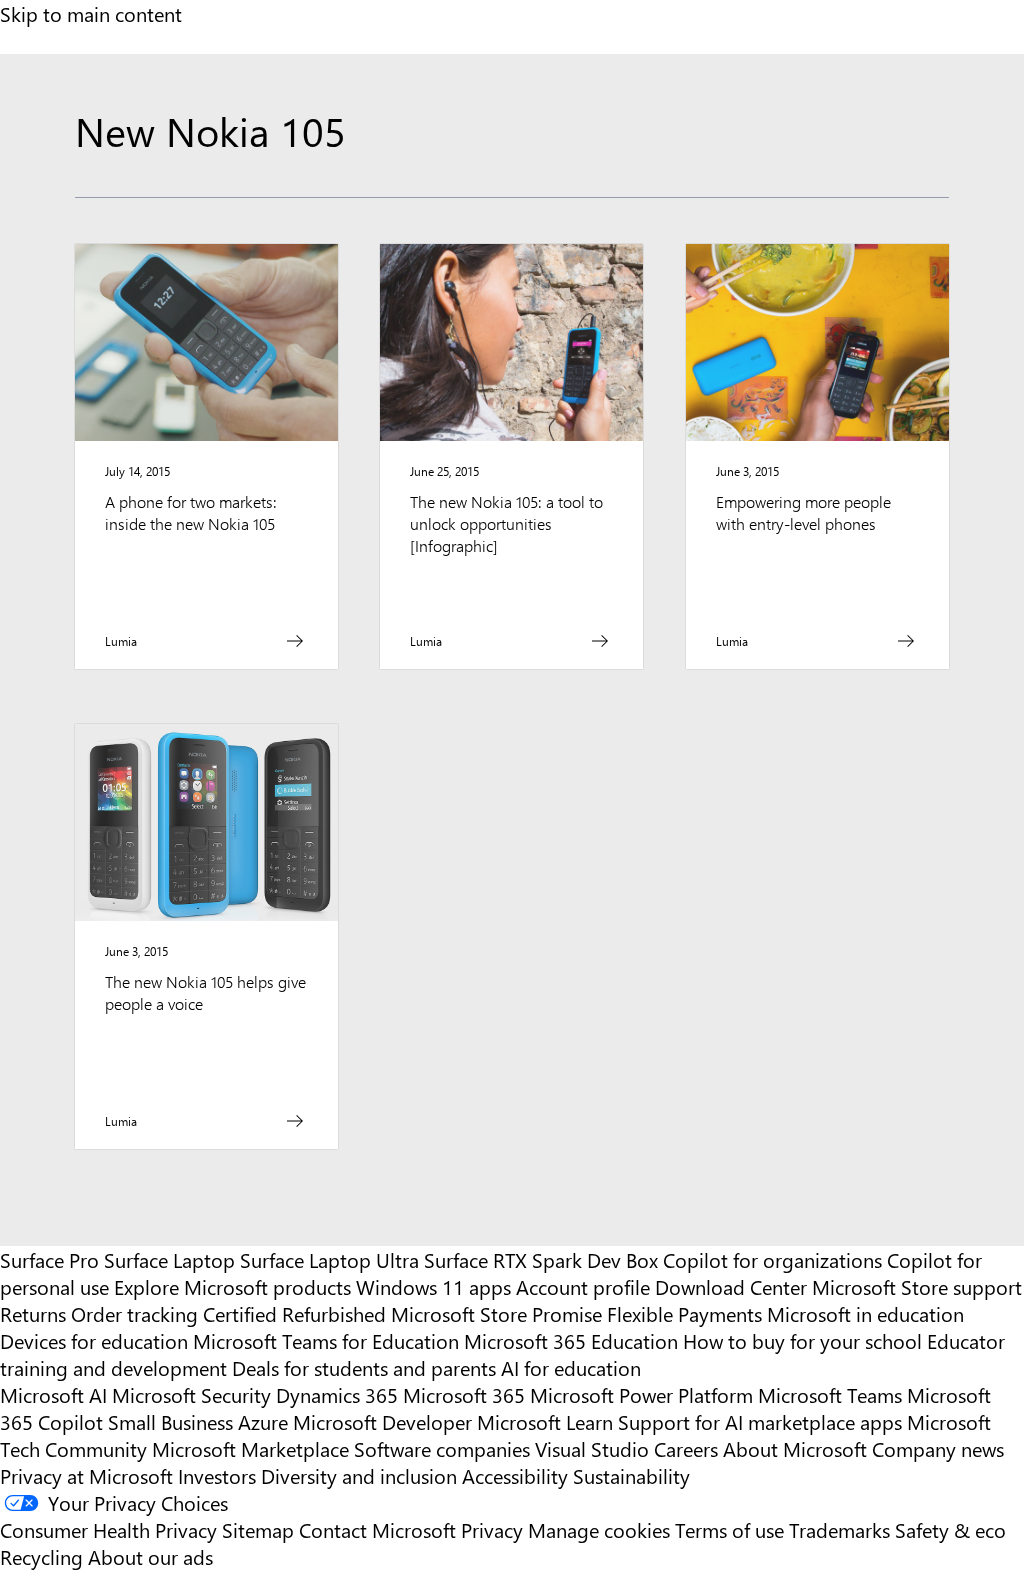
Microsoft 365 (464, 1394)
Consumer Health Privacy (108, 1529)
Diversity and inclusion (359, 1475)
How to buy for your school (802, 1340)
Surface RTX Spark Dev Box (541, 1259)
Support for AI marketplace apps (760, 1421)
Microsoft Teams (830, 1394)
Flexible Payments (684, 1313)
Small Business (170, 1421)
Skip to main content (91, 13)
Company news (938, 1448)
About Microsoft (795, 1448)
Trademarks (839, 1529)
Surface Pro (49, 1259)
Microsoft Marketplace (250, 1448)
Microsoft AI (53, 1394)
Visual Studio (592, 1448)
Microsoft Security (191, 1394)
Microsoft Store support (917, 1286)
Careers (686, 1448)
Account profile (583, 1286)
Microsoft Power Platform (641, 1394)
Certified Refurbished (294, 1313)
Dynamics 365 (337, 1394)
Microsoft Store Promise (496, 1313)
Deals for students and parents (364, 1367)
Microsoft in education (865, 1313)
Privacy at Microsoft (86, 1475)
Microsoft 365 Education (571, 1340)
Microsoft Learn (545, 1421)
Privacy (494, 1529)
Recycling (41, 1556)
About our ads (150, 1556)
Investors (217, 1475)
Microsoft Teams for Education (326, 1340)
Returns (33, 1313)
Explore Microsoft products (232, 1286)
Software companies (442, 1448)
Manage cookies (599, 1529)
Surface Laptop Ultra (329, 1259)
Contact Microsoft (377, 1529)
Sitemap (258, 1529)
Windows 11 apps (433, 1286)
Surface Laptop (169, 1259)
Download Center (731, 1286)
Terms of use (729, 1529)
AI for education (571, 1367)
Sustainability (631, 1475)
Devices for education (94, 1340)
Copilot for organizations (772, 1259)
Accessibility (515, 1475)
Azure (263, 1421)
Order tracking (134, 1313)
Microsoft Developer (382, 1421)
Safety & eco (950, 1529)
